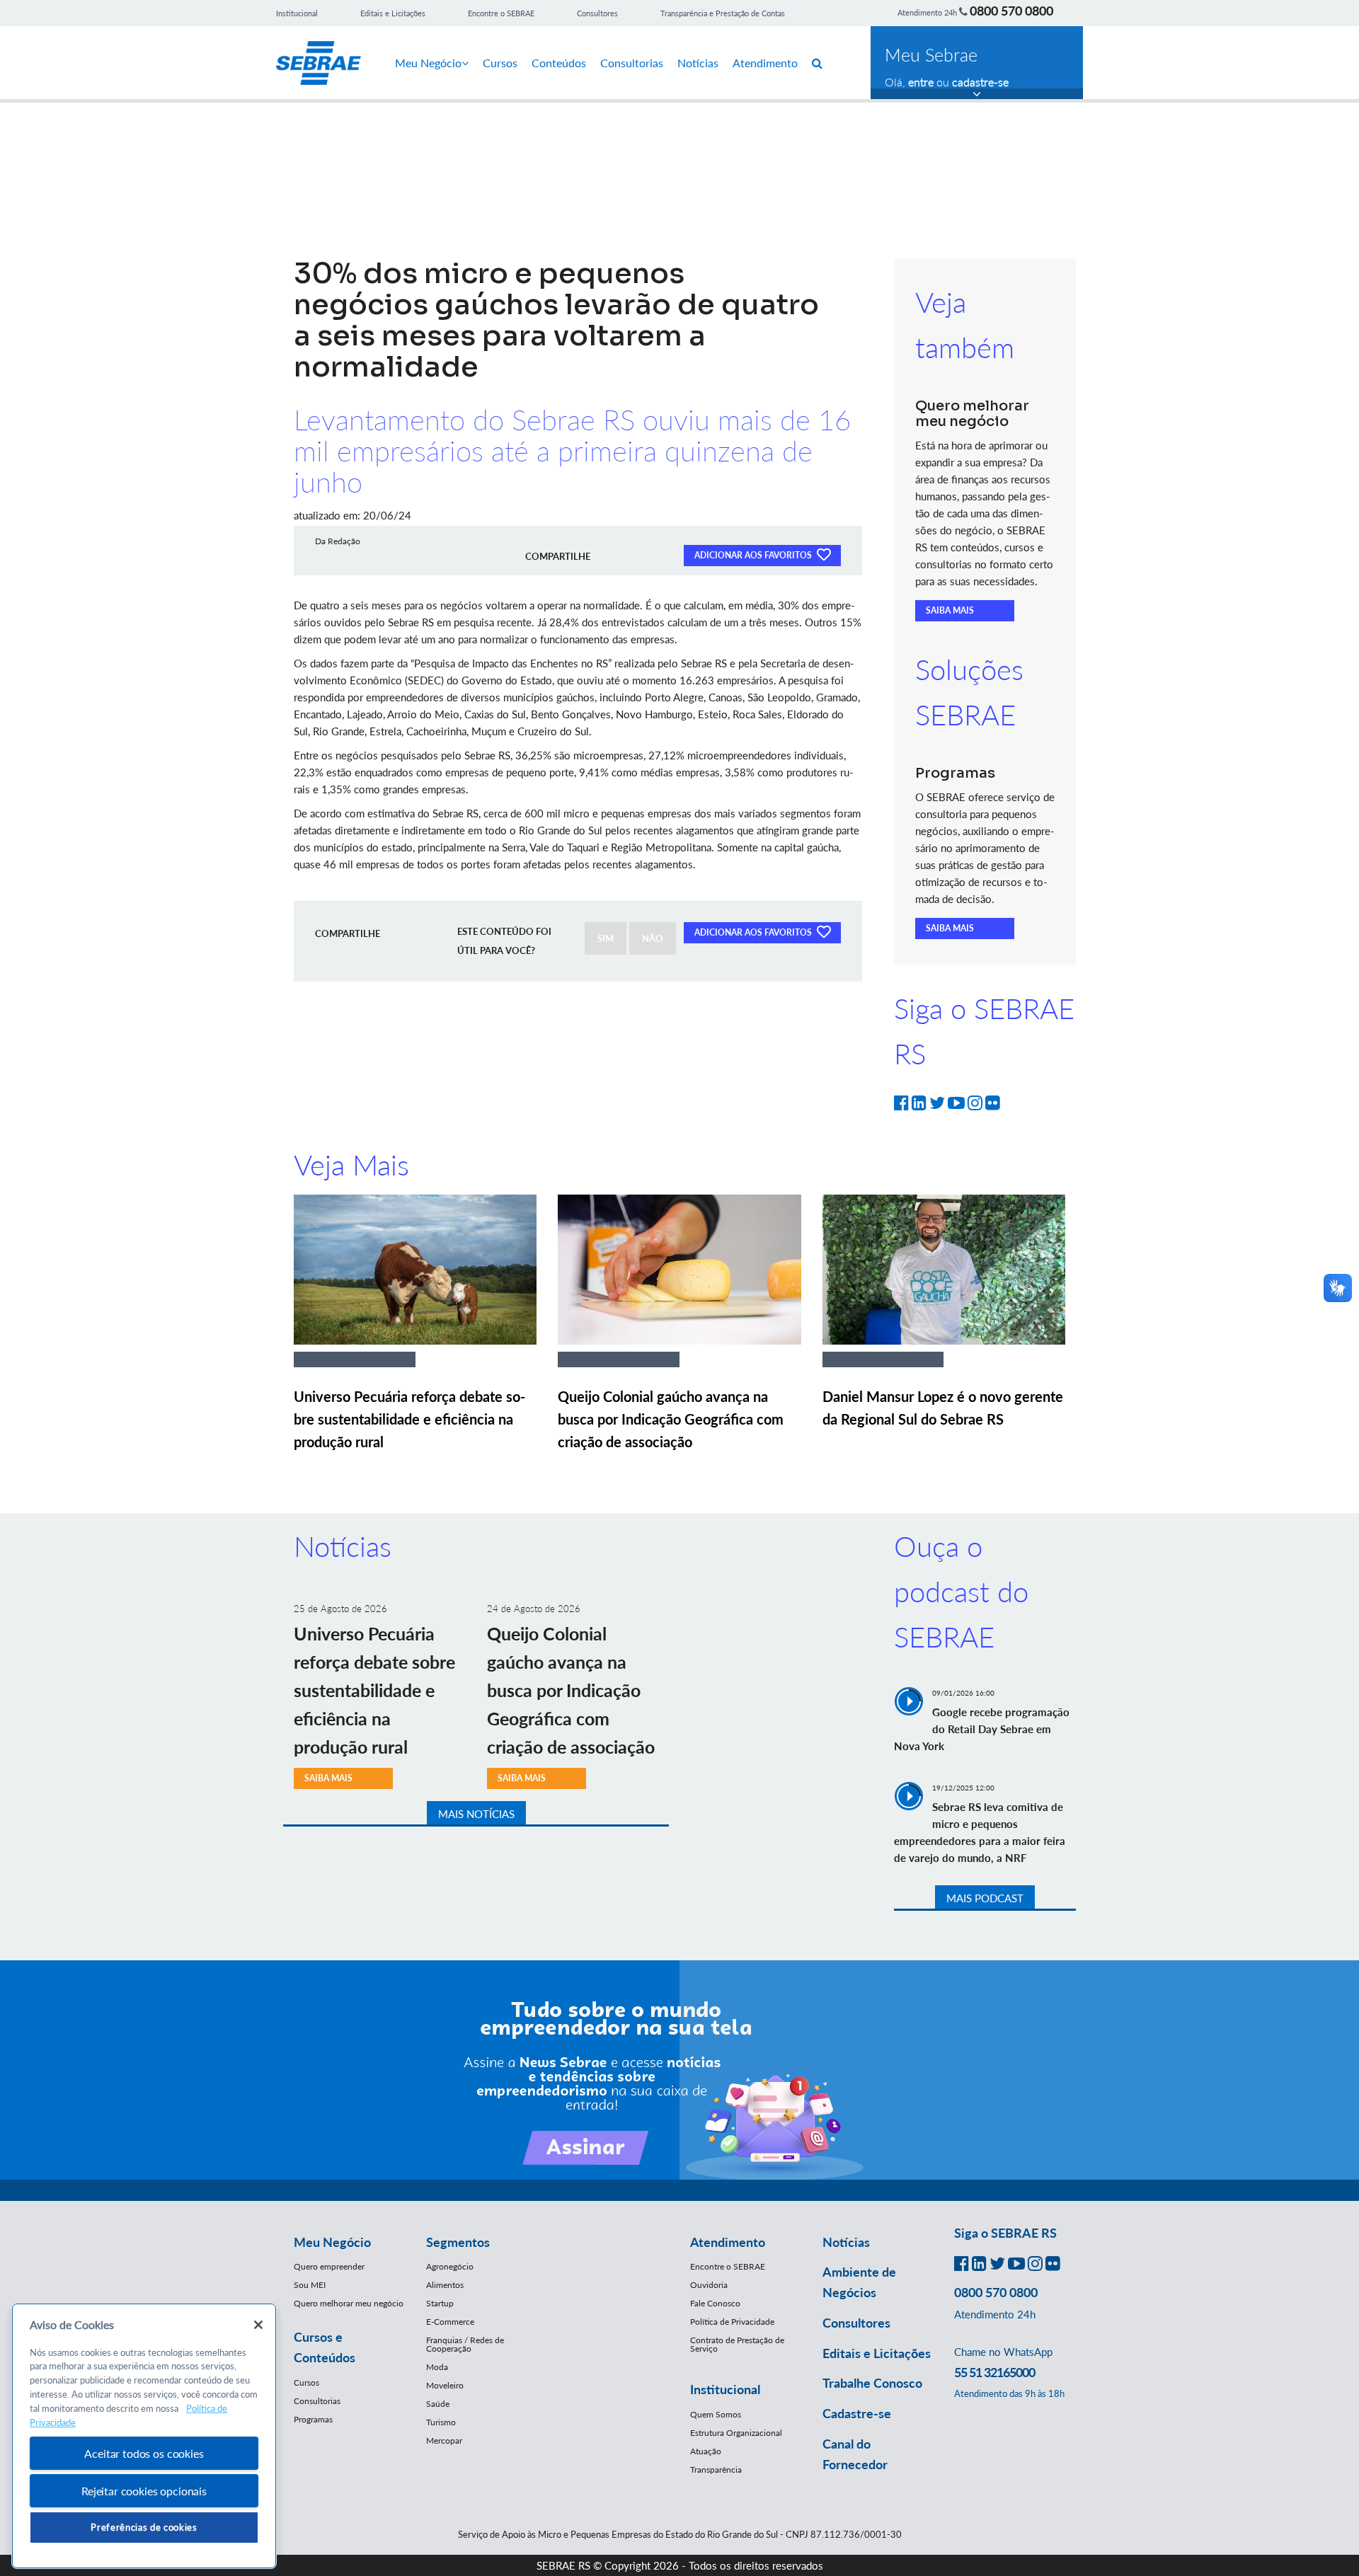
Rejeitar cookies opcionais (144, 2491)
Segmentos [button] (458, 2242)
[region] (144, 2436)
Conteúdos (559, 63)
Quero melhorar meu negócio (349, 2303)
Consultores (597, 13)
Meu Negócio (428, 63)
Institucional (297, 13)
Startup (440, 2303)
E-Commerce (450, 2322)
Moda (437, 2367)
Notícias (698, 63)
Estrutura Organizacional (736, 2433)
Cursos (500, 63)
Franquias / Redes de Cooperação (465, 2344)
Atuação (706, 2451)
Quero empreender (329, 2266)
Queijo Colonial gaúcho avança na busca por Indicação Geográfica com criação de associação (671, 1419)
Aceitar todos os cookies (144, 2453)
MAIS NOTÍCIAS (476, 1814)
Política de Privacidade (732, 2322)
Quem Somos (716, 2414)
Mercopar (444, 2440)
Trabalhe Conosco (872, 2383)
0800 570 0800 (1011, 11)
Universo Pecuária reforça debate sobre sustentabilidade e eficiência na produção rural (409, 1419)
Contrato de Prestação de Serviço (737, 2344)
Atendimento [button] (728, 2242)
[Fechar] (258, 2325)
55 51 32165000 (994, 2372)
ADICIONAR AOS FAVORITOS (754, 555)
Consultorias (632, 63)
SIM (606, 938)
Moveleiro (445, 2385)
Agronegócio (450, 2266)
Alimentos (445, 2285)
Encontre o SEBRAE (501, 13)
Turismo (441, 2422)
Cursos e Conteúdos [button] (325, 2347)
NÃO (653, 938)
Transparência (716, 2469)
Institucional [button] (725, 2389)
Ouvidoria (709, 2285)
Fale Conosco (715, 2303)
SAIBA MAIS (950, 610)
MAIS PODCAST (985, 1898)
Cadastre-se (857, 2413)
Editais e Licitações (393, 13)
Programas (313, 2419)
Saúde (438, 2404)
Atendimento (765, 63)
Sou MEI (310, 2285)
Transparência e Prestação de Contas (723, 13)
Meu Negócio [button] (332, 2242)
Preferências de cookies (144, 2527)
